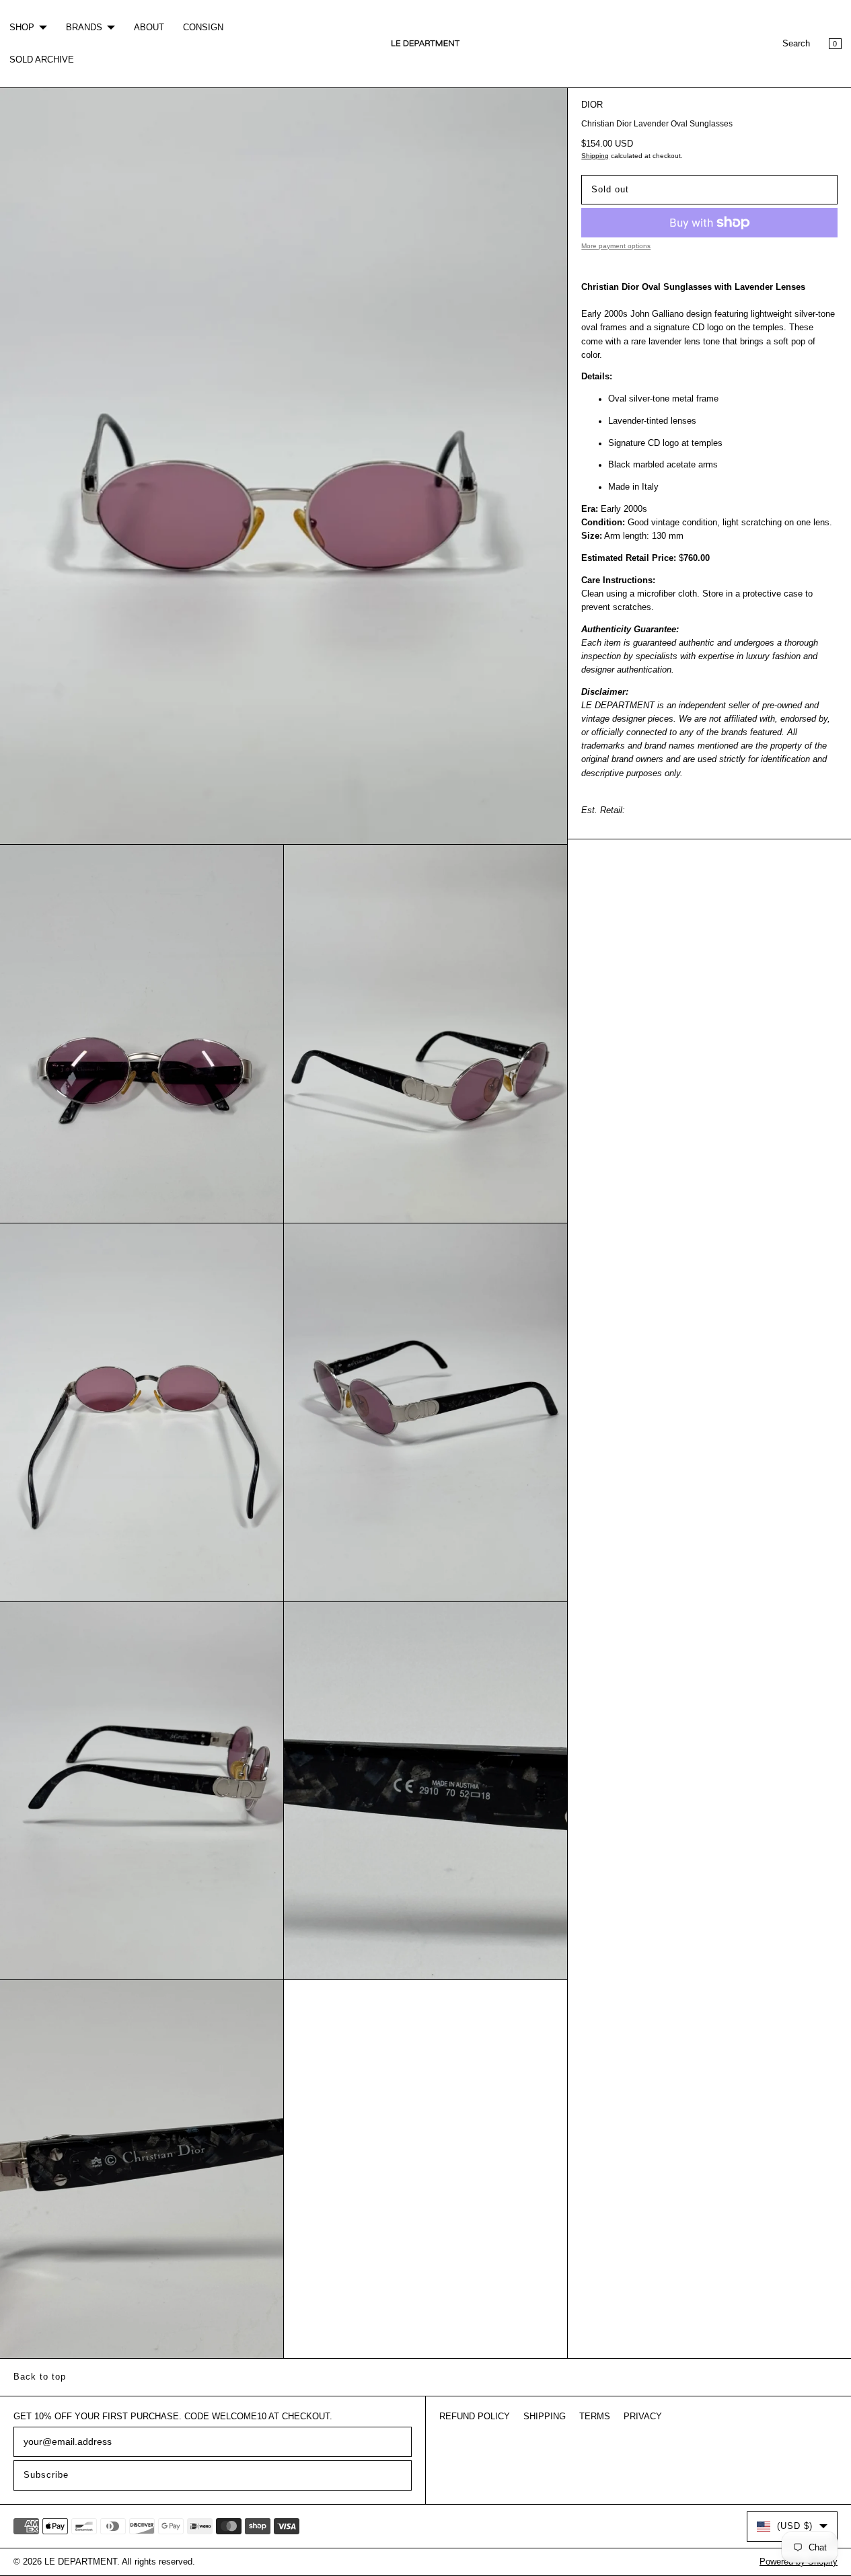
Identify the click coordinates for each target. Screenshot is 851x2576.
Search (796, 44)
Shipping (595, 156)
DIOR (592, 105)
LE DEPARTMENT (81, 2562)
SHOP (22, 28)
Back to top (40, 2377)
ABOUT (149, 28)
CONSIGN (203, 28)
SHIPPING (545, 2417)
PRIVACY (643, 2417)
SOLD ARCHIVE (42, 60)
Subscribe (46, 2475)
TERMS (595, 2417)
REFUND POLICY (475, 2417)
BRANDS (84, 28)
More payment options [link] (616, 246)
